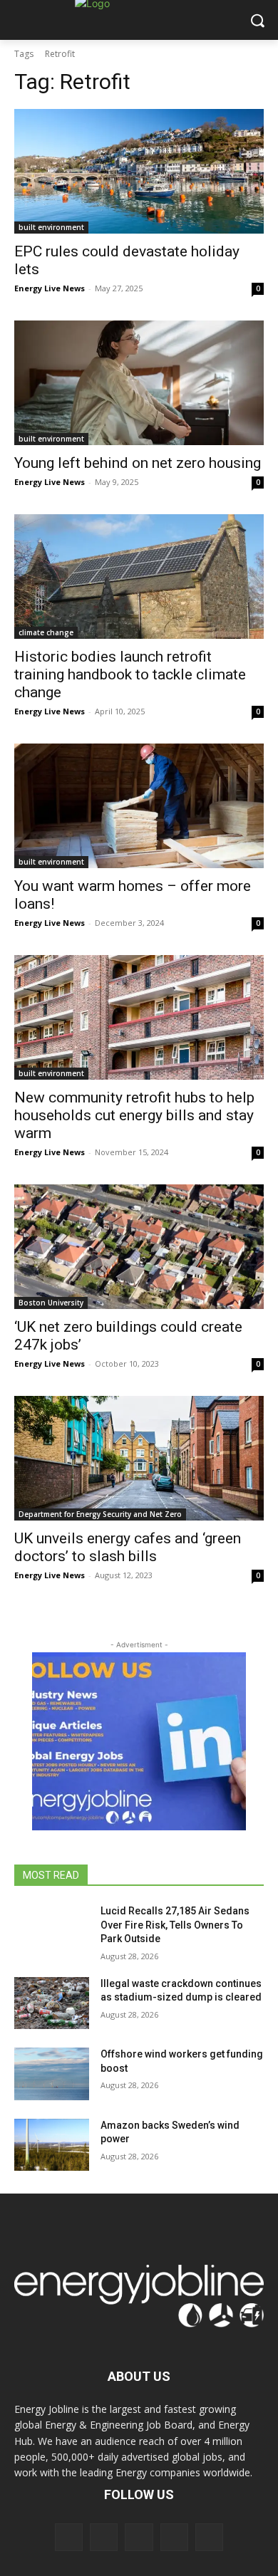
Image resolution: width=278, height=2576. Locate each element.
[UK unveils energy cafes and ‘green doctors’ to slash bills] (139, 1458)
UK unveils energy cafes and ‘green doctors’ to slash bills (128, 1547)
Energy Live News (50, 288)
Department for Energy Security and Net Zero (100, 1514)
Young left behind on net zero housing (138, 463)
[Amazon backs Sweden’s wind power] (52, 2145)
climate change (46, 632)
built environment (51, 227)
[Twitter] (174, 2537)
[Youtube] (209, 2537)
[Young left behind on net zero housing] (139, 383)
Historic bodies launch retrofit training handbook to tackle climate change (130, 674)
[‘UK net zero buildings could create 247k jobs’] (139, 1247)
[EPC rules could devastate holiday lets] (139, 171)
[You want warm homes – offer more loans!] (139, 806)
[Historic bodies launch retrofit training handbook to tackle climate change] (139, 577)
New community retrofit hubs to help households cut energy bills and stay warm (134, 1115)
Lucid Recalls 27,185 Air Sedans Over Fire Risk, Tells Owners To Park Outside (175, 1925)
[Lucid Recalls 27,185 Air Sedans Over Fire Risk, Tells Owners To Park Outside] (52, 1931)
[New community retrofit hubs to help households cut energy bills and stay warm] (139, 1017)
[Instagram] (104, 2537)
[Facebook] (69, 2537)
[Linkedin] (139, 2537)
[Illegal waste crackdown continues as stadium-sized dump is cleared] (52, 2003)
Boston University (51, 1303)
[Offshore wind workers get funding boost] (52, 2074)
